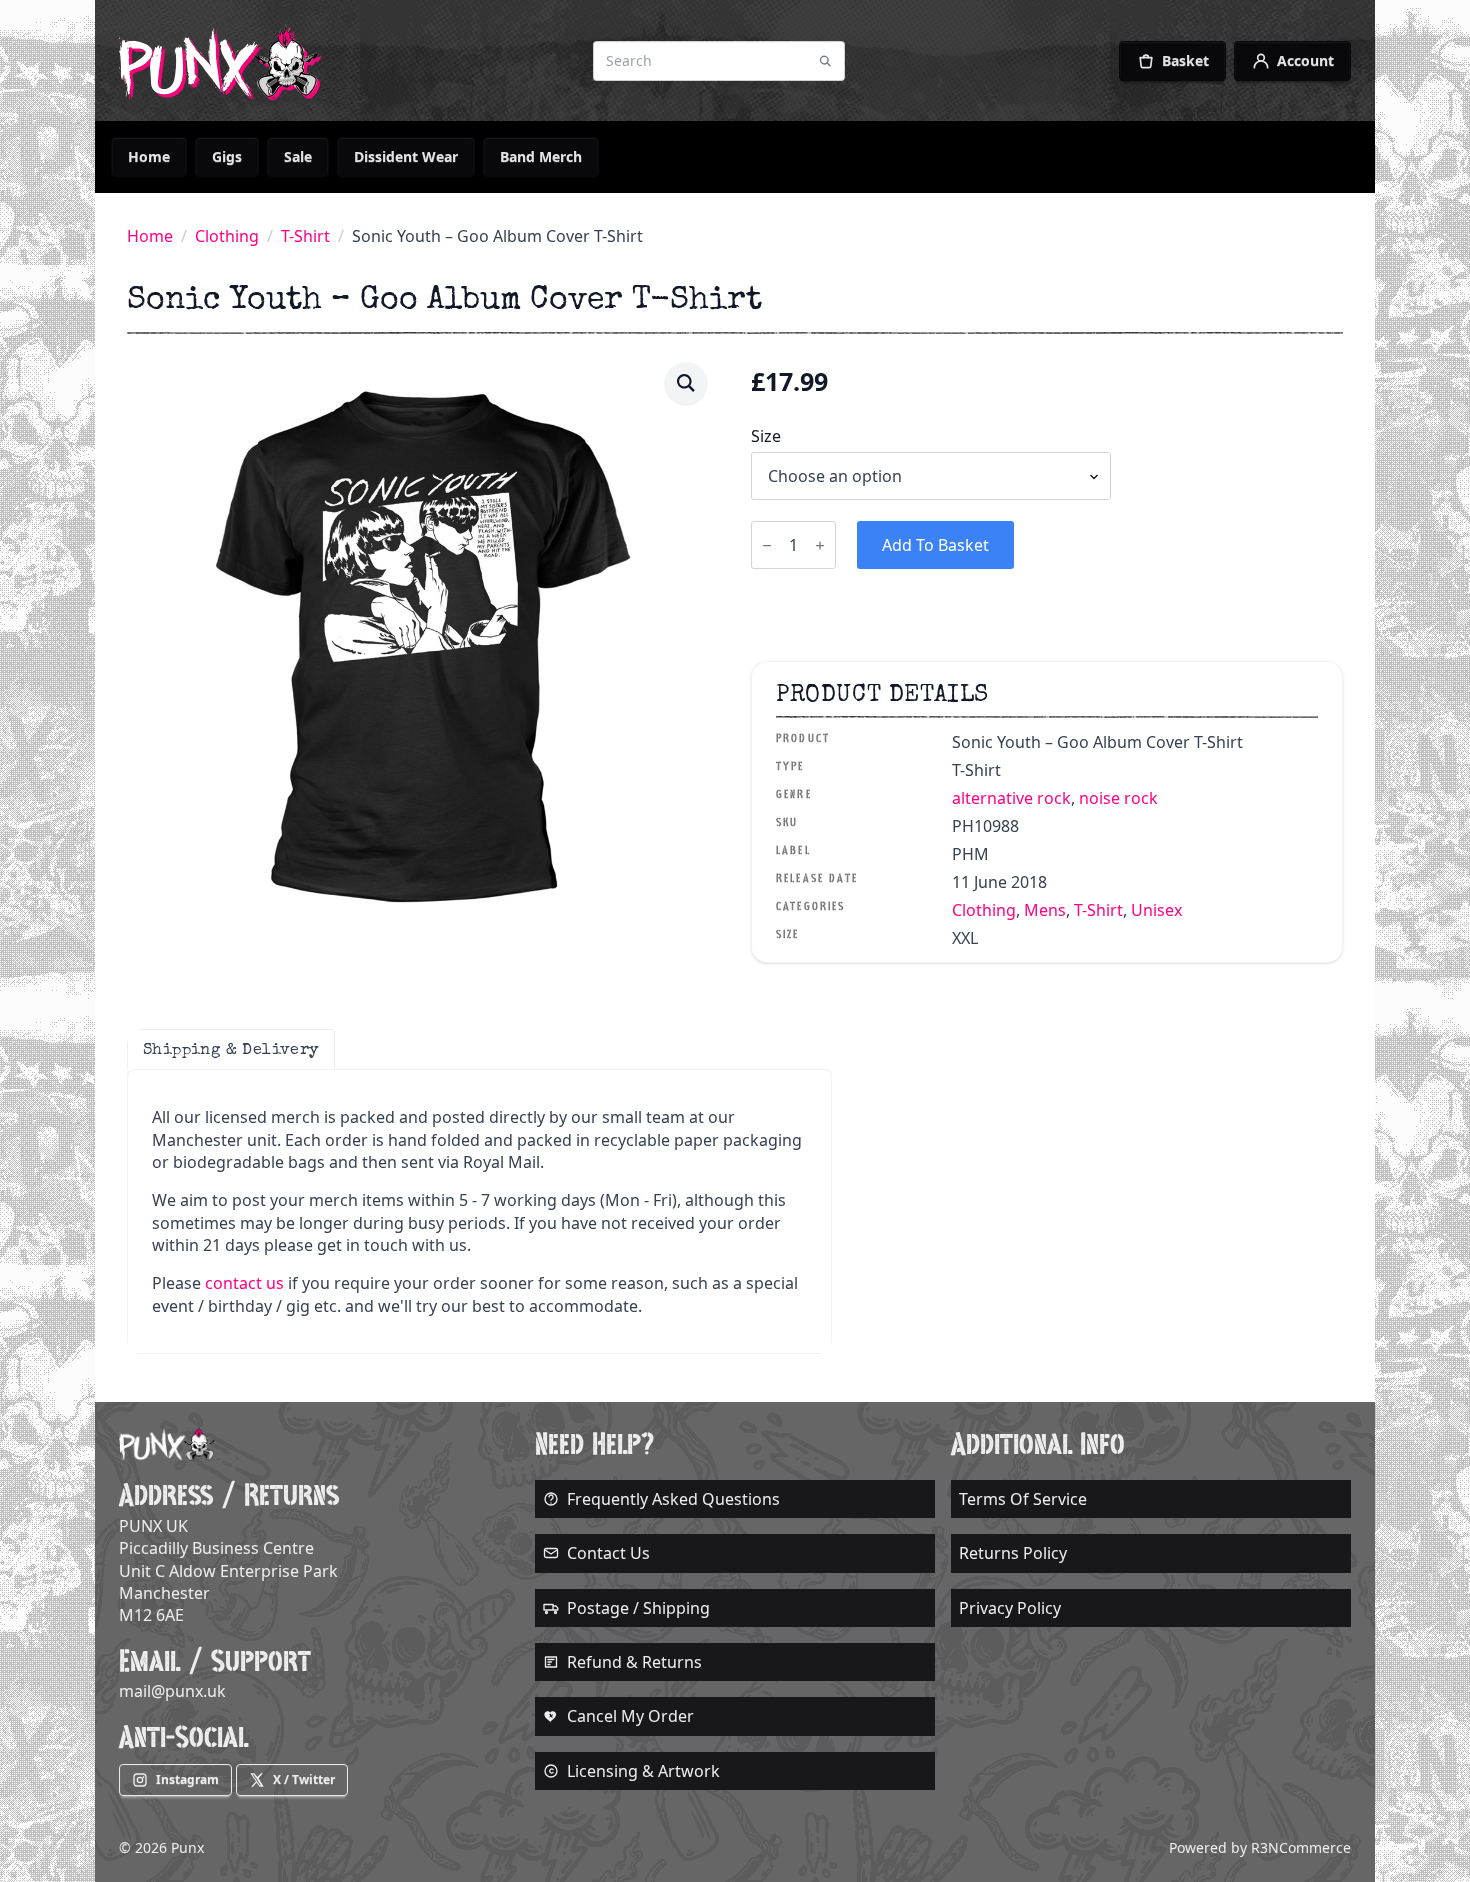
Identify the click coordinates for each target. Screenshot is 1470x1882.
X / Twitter (304, 1779)
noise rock (1118, 798)
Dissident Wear (406, 156)
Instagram (187, 1779)
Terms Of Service (1023, 1499)
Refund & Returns (634, 1662)
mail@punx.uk (172, 1691)
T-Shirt (305, 236)
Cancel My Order (630, 1716)
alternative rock (1011, 798)
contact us (244, 1283)
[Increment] (820, 545)
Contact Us (608, 1553)
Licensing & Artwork (643, 1771)
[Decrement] (767, 545)
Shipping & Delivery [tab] (231, 1049)
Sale (298, 156)
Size (766, 436)
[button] (686, 383)
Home (149, 156)
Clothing (227, 236)
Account (1305, 60)
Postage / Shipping (638, 1608)
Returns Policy (1013, 1553)
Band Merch (541, 156)
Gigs (227, 156)
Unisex (1156, 910)
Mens (1045, 910)
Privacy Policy (1010, 1608)
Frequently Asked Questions (673, 1499)
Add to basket (935, 545)
